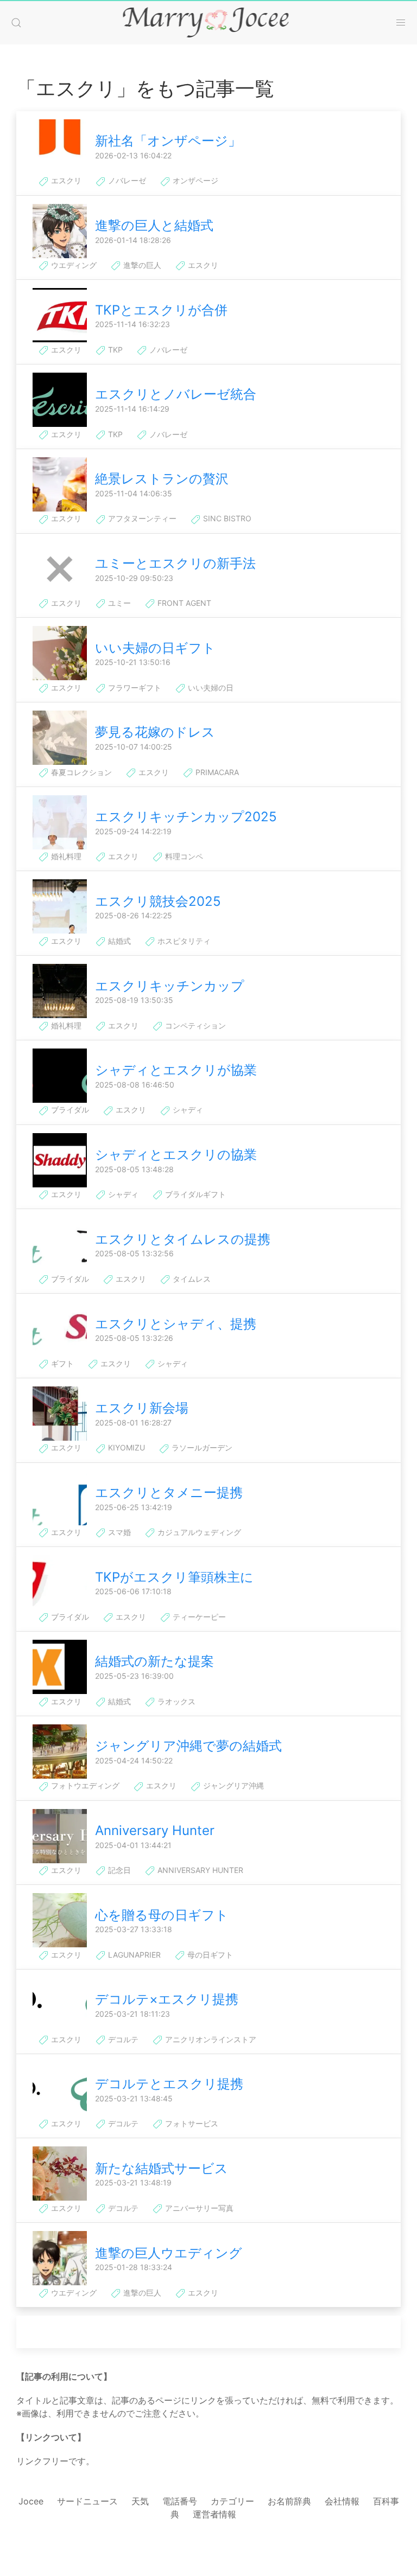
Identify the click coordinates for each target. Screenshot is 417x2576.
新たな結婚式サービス (162, 2168)
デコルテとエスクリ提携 (169, 2084)
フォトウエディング (84, 1785)
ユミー (118, 603)
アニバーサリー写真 (198, 2208)
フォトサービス (191, 2123)
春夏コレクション (80, 772)
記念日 (118, 1870)
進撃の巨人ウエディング (169, 2253)
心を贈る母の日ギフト (162, 1915)
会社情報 (342, 2501)
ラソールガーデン (201, 1447)
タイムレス (191, 1279)
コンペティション (194, 1025)
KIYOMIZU (125, 1447)
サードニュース (87, 2501)
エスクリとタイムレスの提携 (183, 1239)
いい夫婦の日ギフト (155, 648)
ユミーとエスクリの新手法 (175, 563)
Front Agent (183, 603)
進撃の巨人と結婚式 (154, 225)
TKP (114, 350)
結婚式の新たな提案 (154, 1661)
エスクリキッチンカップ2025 (186, 817)
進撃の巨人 (141, 265)
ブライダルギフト (194, 1194)
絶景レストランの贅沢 (162, 479)
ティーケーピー (198, 1617)
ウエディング (73, 265)
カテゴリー (232, 2501)
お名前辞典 (289, 2501)
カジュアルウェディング (198, 1532)
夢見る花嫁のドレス (155, 732)
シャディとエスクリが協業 (176, 1070)
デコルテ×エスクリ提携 (167, 1999)
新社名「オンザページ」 (168, 141)
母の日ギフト (209, 1955)
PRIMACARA (216, 772)
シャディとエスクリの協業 (176, 1155)
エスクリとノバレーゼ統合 (176, 394)
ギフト (61, 1363)
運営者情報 (214, 2514)
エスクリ (65, 180)
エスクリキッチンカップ (170, 986)
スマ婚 (118, 1532)
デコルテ (122, 2039)
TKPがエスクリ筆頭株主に (174, 1577)
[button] (16, 23)
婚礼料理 (65, 856)
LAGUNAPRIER (133, 1955)
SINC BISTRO (226, 518)
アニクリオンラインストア (210, 2039)
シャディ (187, 1110)
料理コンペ (183, 856)
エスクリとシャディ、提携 (176, 1324)
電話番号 (180, 2501)
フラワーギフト (134, 688)
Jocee (31, 2501)
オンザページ (194, 180)
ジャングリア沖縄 (232, 1785)
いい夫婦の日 (210, 688)
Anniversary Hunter (155, 1830)
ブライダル (69, 1110)
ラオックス (175, 1701)
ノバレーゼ (126, 180)
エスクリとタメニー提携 (169, 1492)
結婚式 (118, 941)
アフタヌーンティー (141, 518)
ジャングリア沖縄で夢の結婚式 (188, 1746)
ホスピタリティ (183, 941)
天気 (140, 2501)
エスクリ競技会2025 (158, 901)
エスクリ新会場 (142, 1408)
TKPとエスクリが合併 (161, 310)
